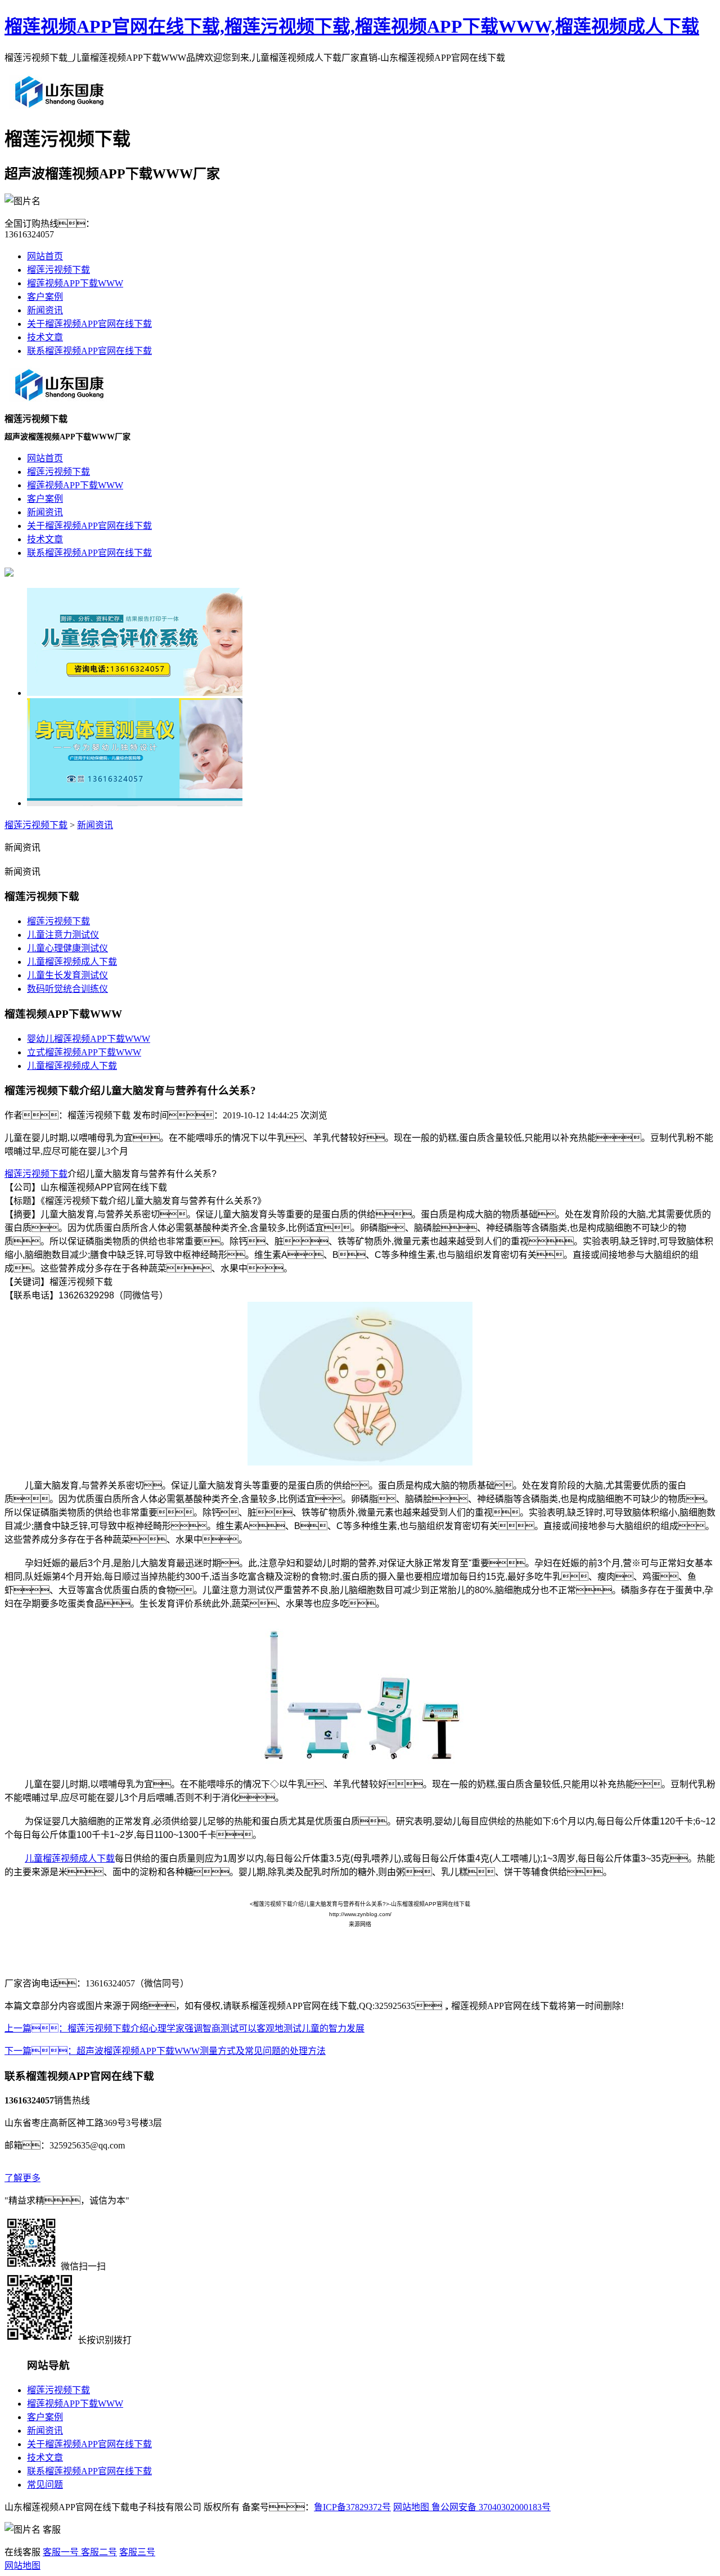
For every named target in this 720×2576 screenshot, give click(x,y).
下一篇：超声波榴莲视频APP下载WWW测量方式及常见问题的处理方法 (165, 2051)
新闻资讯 (45, 310)
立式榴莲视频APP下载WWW (84, 1052)
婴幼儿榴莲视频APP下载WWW (89, 1039)
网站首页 (45, 256)
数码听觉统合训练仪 (67, 989)
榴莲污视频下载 (58, 270)
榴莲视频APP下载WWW (75, 283)
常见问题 (45, 2485)
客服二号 (98, 2552)
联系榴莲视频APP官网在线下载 (89, 351)
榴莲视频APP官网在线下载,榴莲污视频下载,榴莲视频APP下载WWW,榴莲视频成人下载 (352, 26)
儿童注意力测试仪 (63, 935)
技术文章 (45, 337)
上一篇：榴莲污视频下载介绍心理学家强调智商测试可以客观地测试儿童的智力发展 (184, 2028)
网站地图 (411, 2507)
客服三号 (137, 2552)
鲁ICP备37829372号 (352, 2507)
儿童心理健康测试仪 (67, 948)
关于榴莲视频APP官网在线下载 (89, 324)
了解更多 (22, 2178)
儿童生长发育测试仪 (67, 975)
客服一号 (61, 2552)
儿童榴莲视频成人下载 (72, 962)
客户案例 (45, 297)
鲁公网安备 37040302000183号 (490, 2507)
